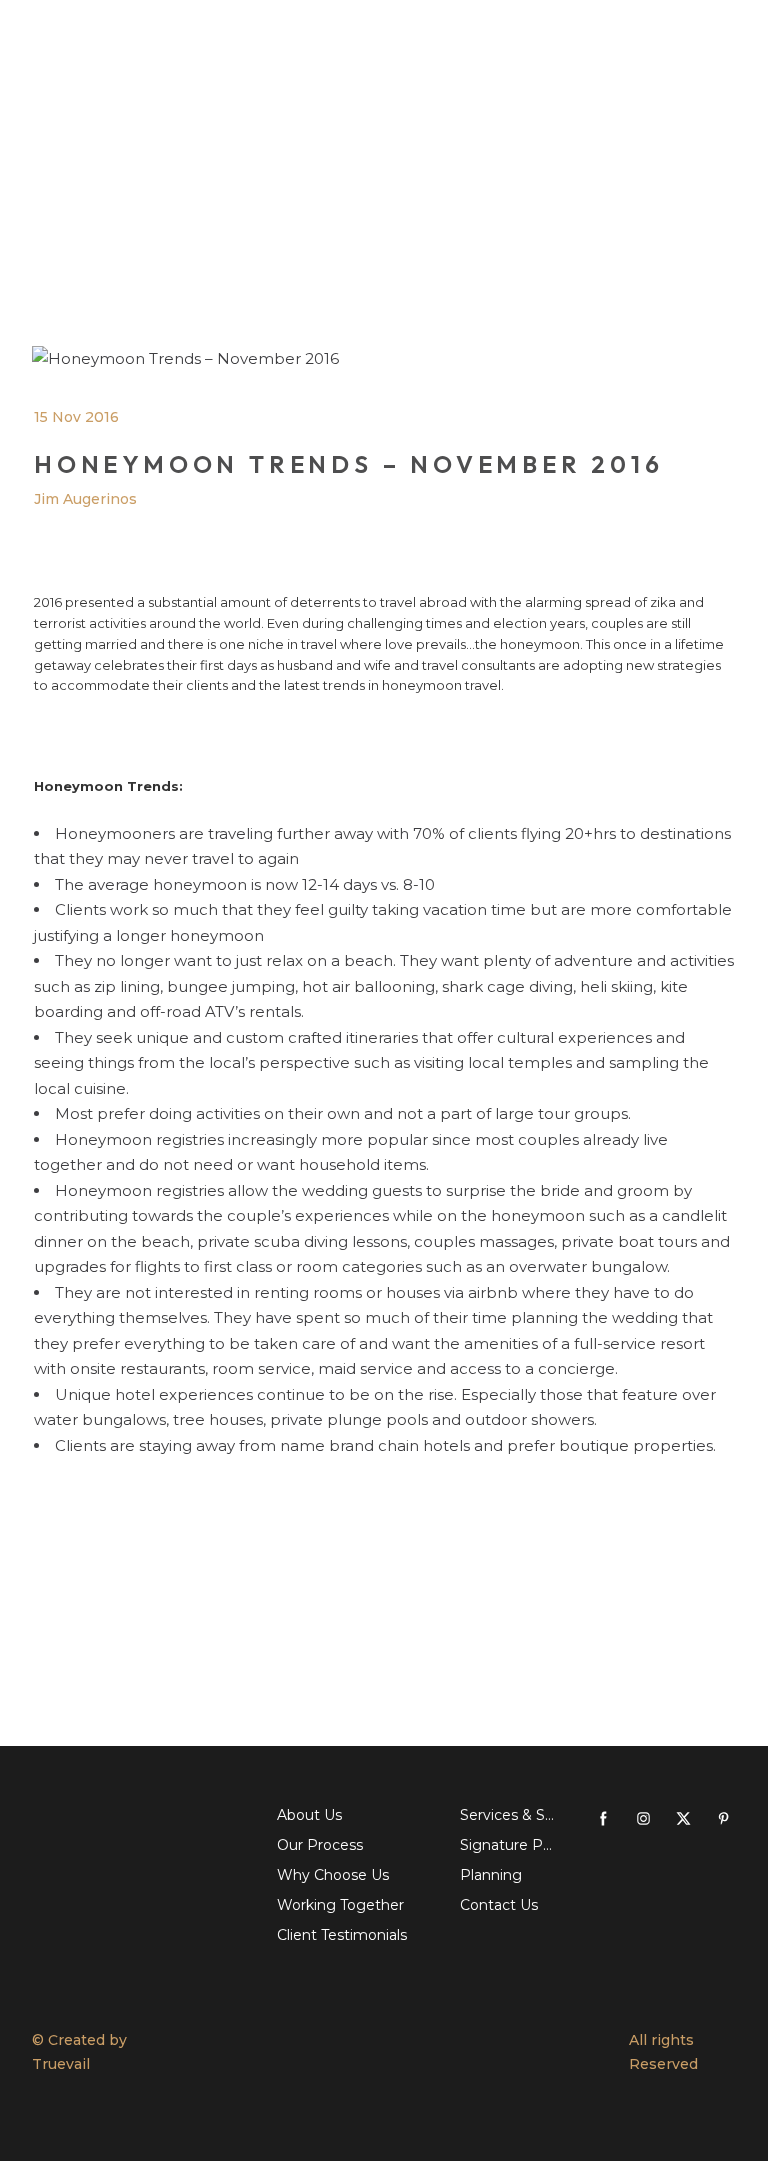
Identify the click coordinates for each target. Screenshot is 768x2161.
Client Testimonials (342, 1935)
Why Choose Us (333, 1875)
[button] (603, 1818)
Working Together (340, 1905)
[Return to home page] (227, 2052)
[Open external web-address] (139, 1840)
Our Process (320, 1845)
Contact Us (499, 1905)
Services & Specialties (507, 1815)
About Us (309, 1815)
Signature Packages (507, 1845)
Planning (491, 1875)
